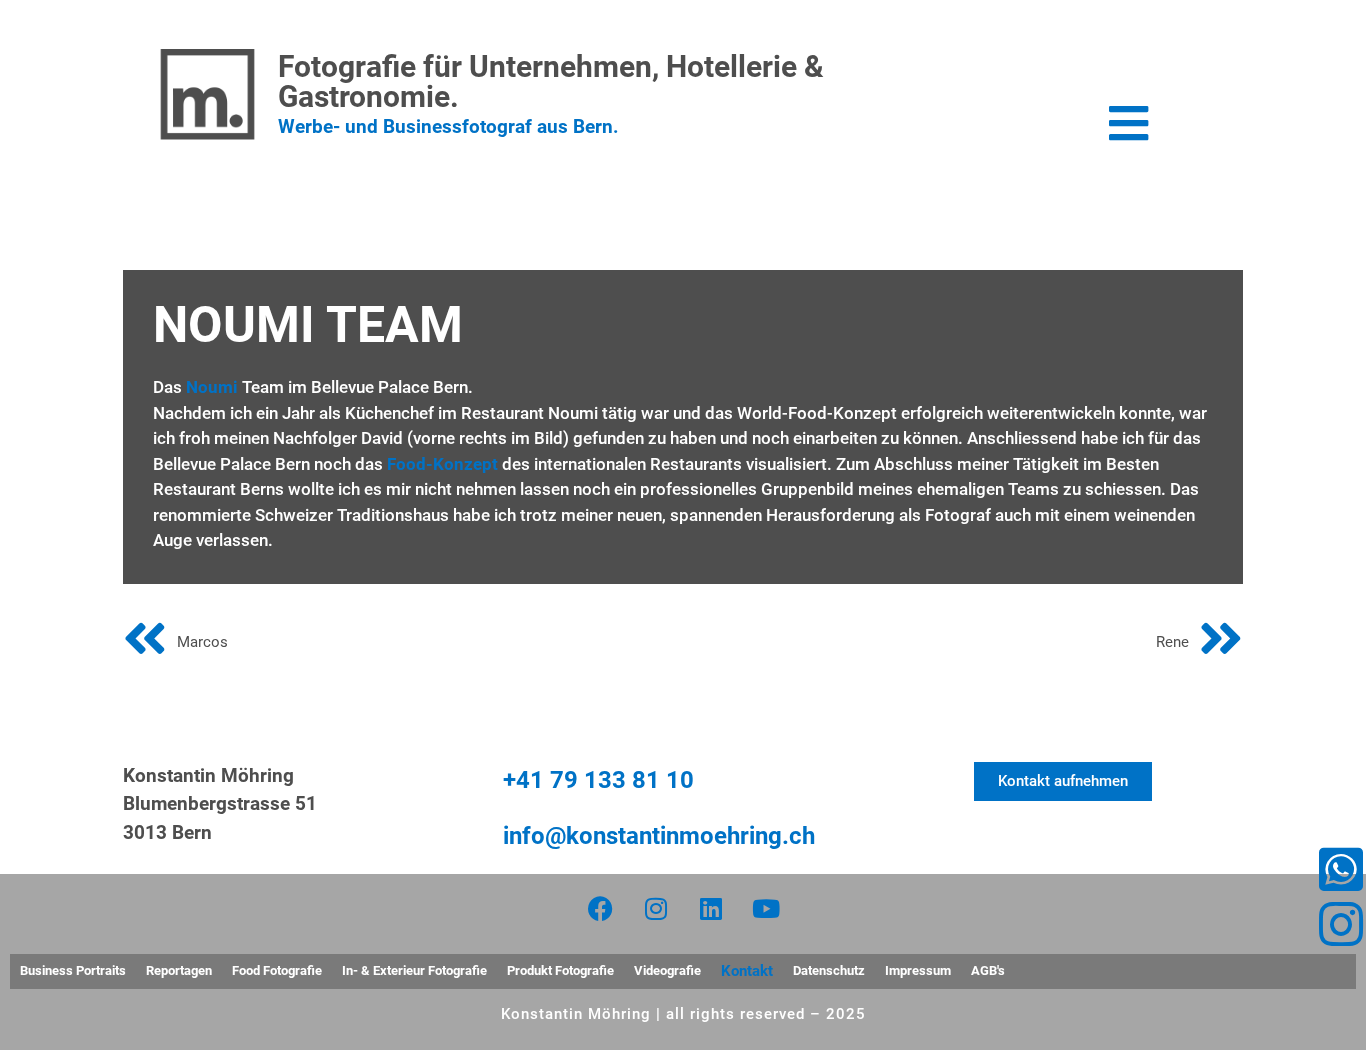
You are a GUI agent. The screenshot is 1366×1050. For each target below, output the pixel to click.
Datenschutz (829, 970)
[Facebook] (601, 909)
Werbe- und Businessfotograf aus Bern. (448, 126)
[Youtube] (766, 909)
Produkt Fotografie (560, 970)
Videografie (667, 970)
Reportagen (179, 970)
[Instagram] (656, 909)
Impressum (918, 970)
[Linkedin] (711, 909)
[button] (1129, 124)
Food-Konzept (442, 464)
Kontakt (747, 971)
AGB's (988, 970)
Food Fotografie (277, 970)
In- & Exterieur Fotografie (414, 970)
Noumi (212, 387)
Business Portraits (73, 970)
